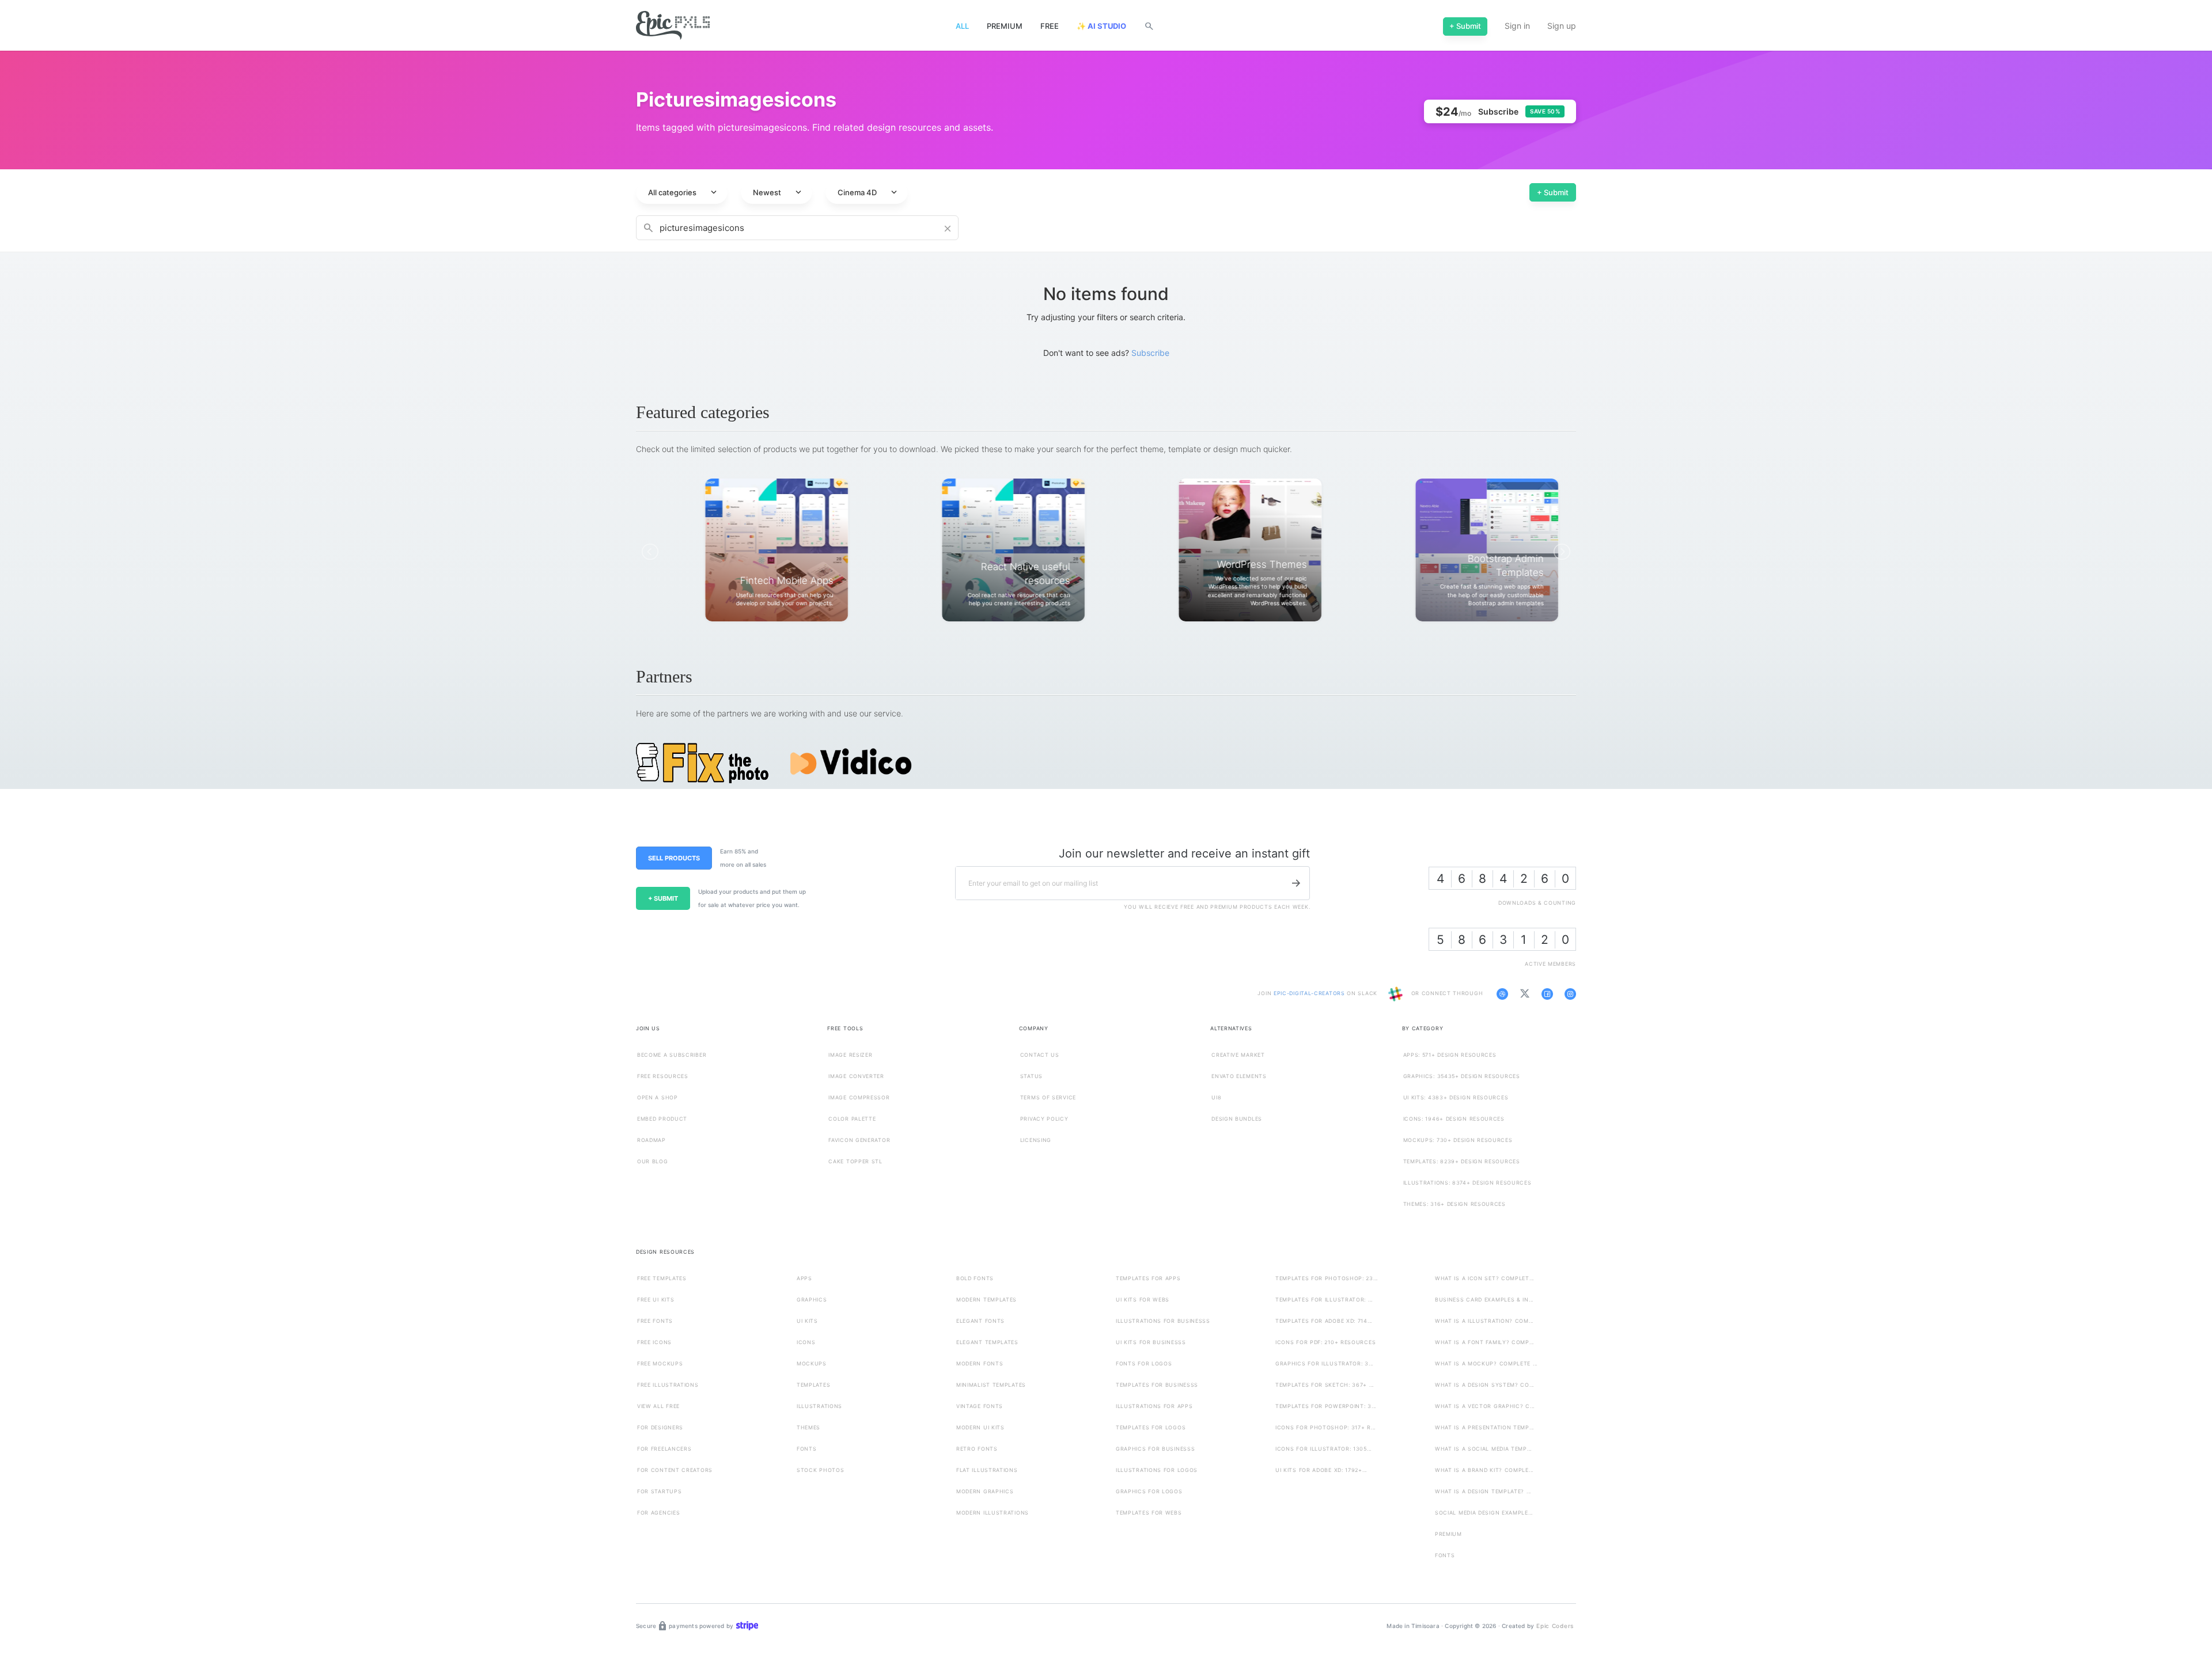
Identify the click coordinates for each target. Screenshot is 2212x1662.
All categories (683, 192)
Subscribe (1150, 353)
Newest (778, 192)
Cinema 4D (868, 192)
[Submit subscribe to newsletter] (1296, 883)
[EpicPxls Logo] (673, 26)
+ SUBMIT (663, 898)
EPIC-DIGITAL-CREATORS (1310, 994)
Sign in (1517, 26)
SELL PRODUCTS (674, 858)
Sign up (1562, 26)
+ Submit (1553, 192)
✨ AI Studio (1101, 26)
